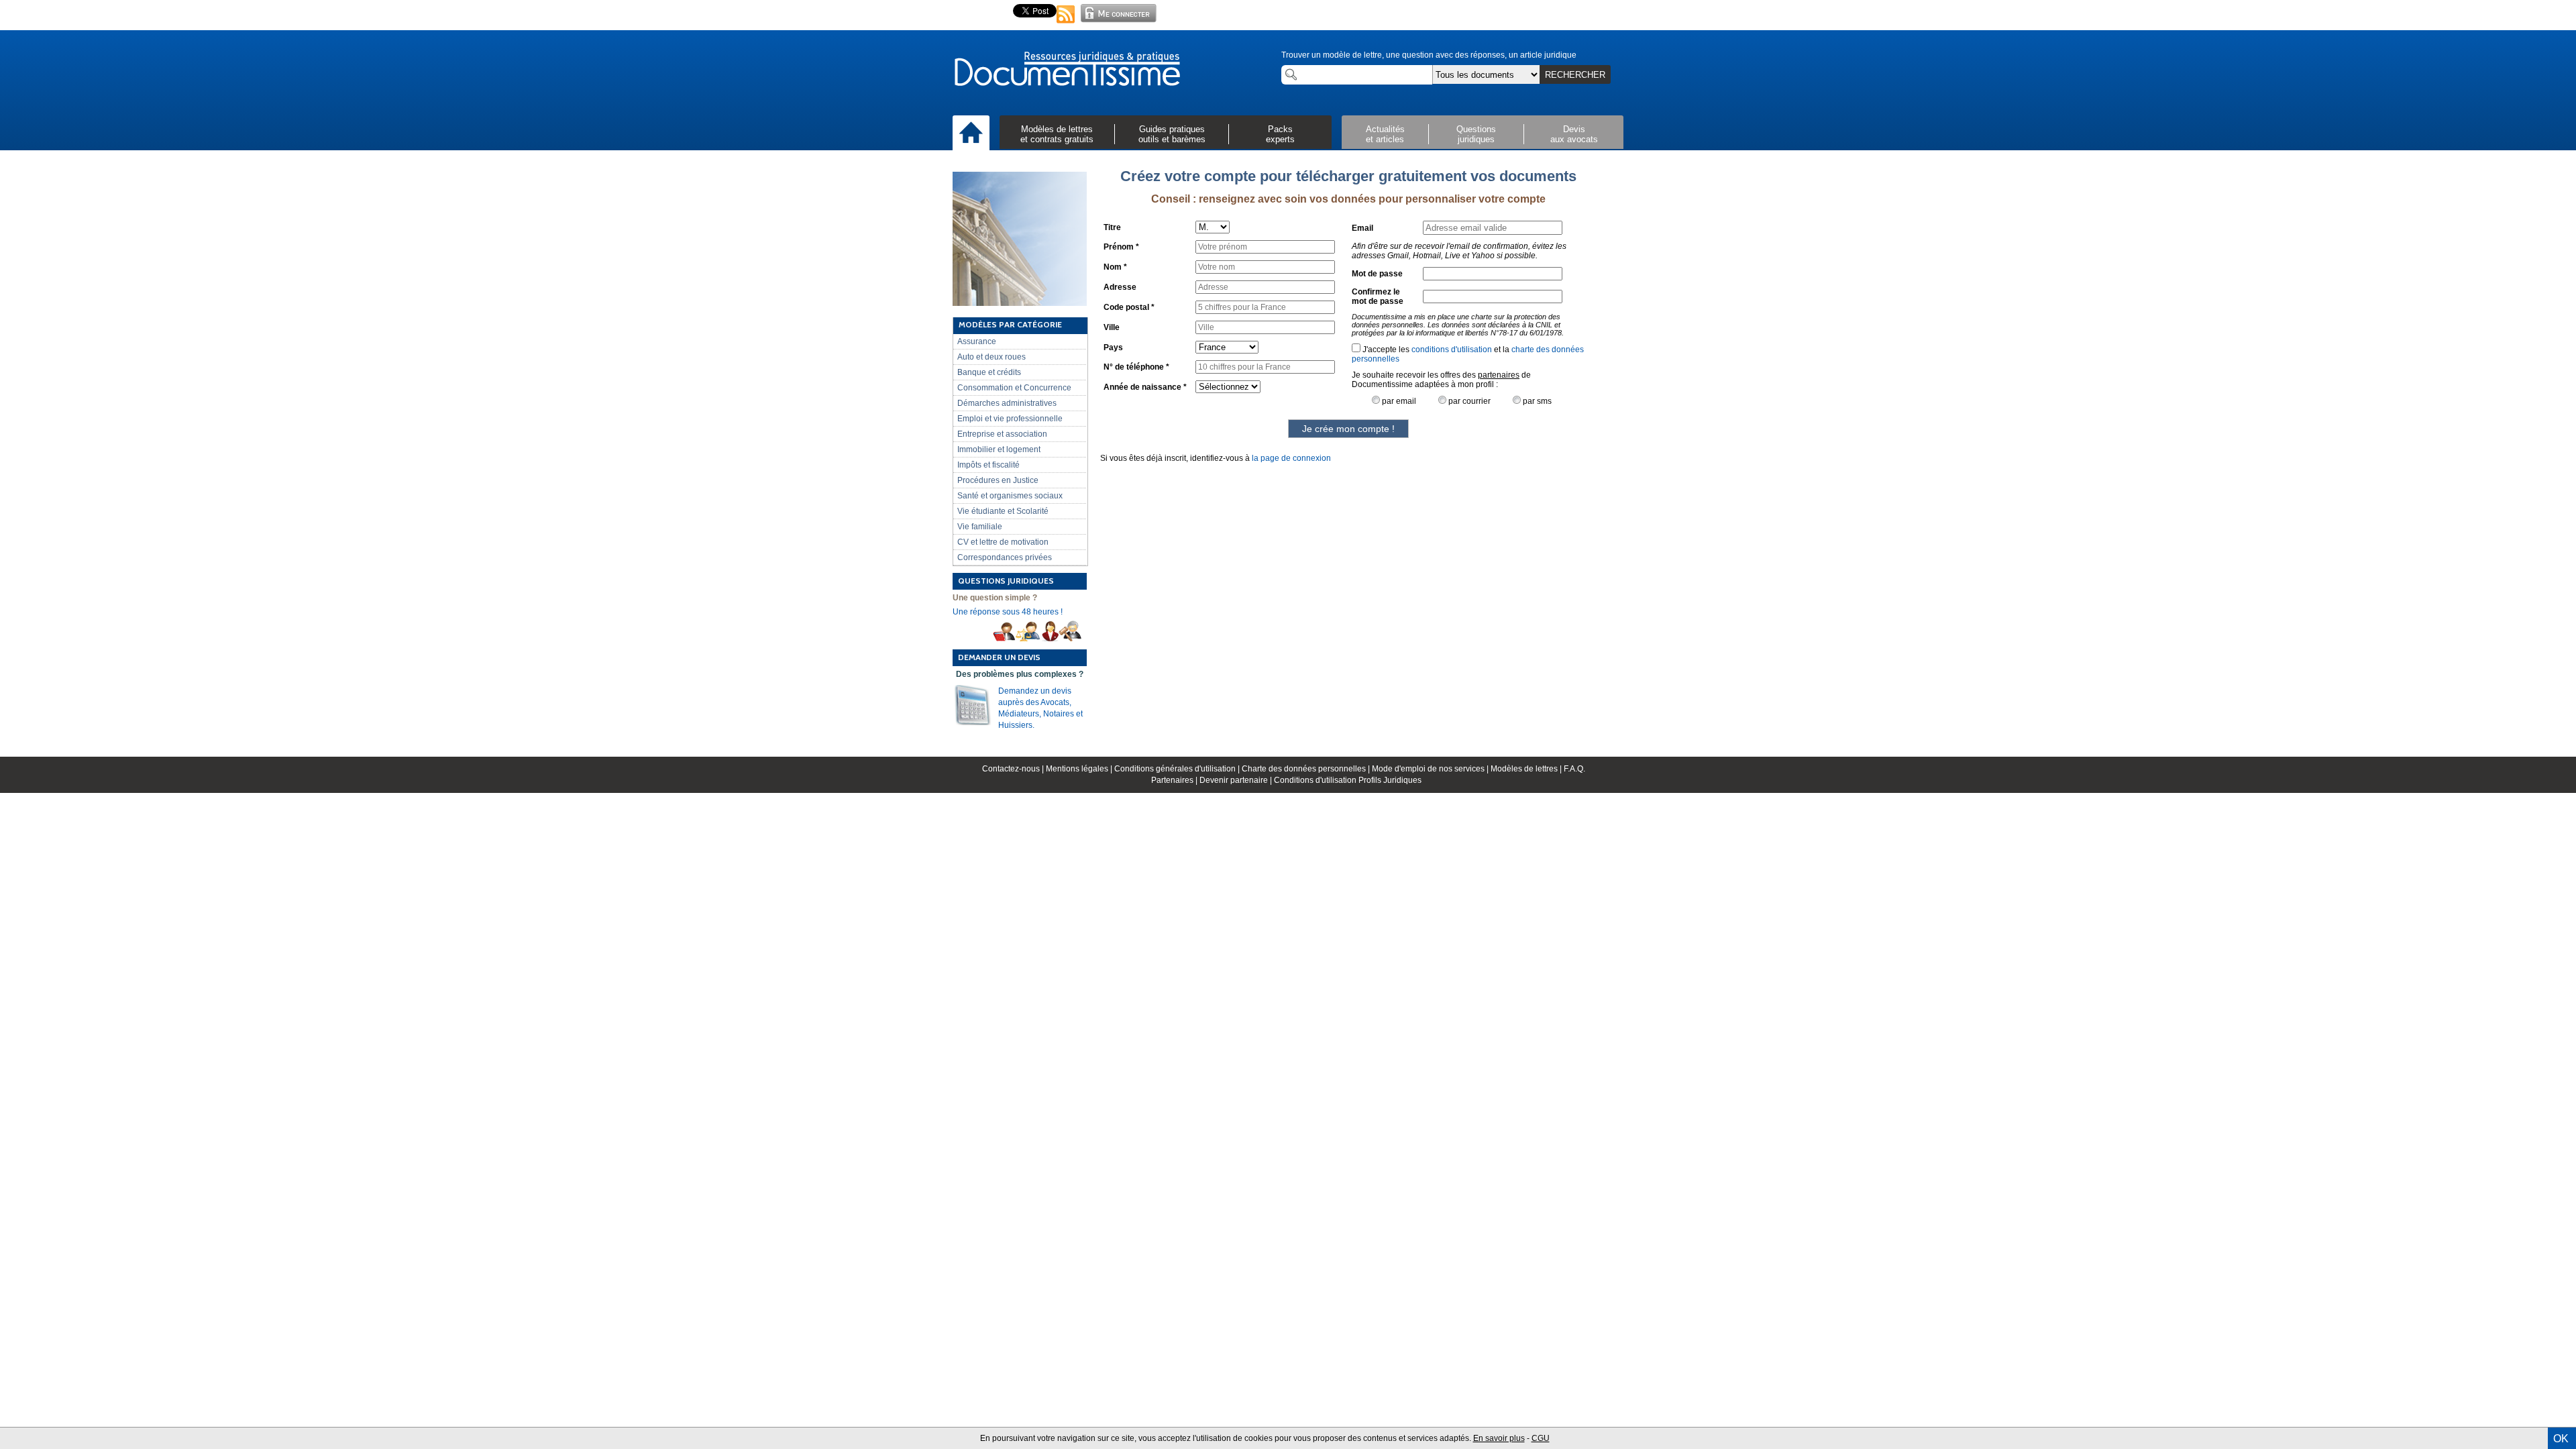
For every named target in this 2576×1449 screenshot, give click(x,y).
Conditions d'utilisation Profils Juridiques (1348, 780)
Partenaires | (1175, 780)
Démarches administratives (1007, 403)
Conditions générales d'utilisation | (1178, 769)
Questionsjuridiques (1476, 134)
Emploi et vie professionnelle (1010, 419)
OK (2561, 1439)
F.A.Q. (1574, 769)
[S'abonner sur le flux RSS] (1066, 24)
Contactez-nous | (1014, 769)
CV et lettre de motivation (1003, 542)
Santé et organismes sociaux (1010, 496)
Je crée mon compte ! (1348, 429)
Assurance (977, 341)
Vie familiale (980, 527)
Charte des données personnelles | (1307, 769)
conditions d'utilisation (1452, 350)
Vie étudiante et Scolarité (1003, 511)
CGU (1541, 1438)
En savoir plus (1499, 1438)
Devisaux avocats (1574, 134)
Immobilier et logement (999, 449)
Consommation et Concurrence (1014, 388)
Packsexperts (1280, 134)
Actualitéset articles (1385, 134)
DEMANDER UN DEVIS (999, 657)
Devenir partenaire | (1237, 780)
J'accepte (1379, 350)
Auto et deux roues (991, 357)
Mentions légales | (1080, 769)
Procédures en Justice (998, 480)
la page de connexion (1291, 458)
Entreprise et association (1002, 434)
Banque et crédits (989, 372)
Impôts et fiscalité (988, 465)
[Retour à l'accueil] (1067, 70)
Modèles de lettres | (1527, 769)
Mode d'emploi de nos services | (1431, 769)
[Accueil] (971, 133)
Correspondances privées (1005, 557)
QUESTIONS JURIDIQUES (1006, 581)
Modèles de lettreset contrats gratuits (1057, 134)
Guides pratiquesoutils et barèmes (1172, 134)
